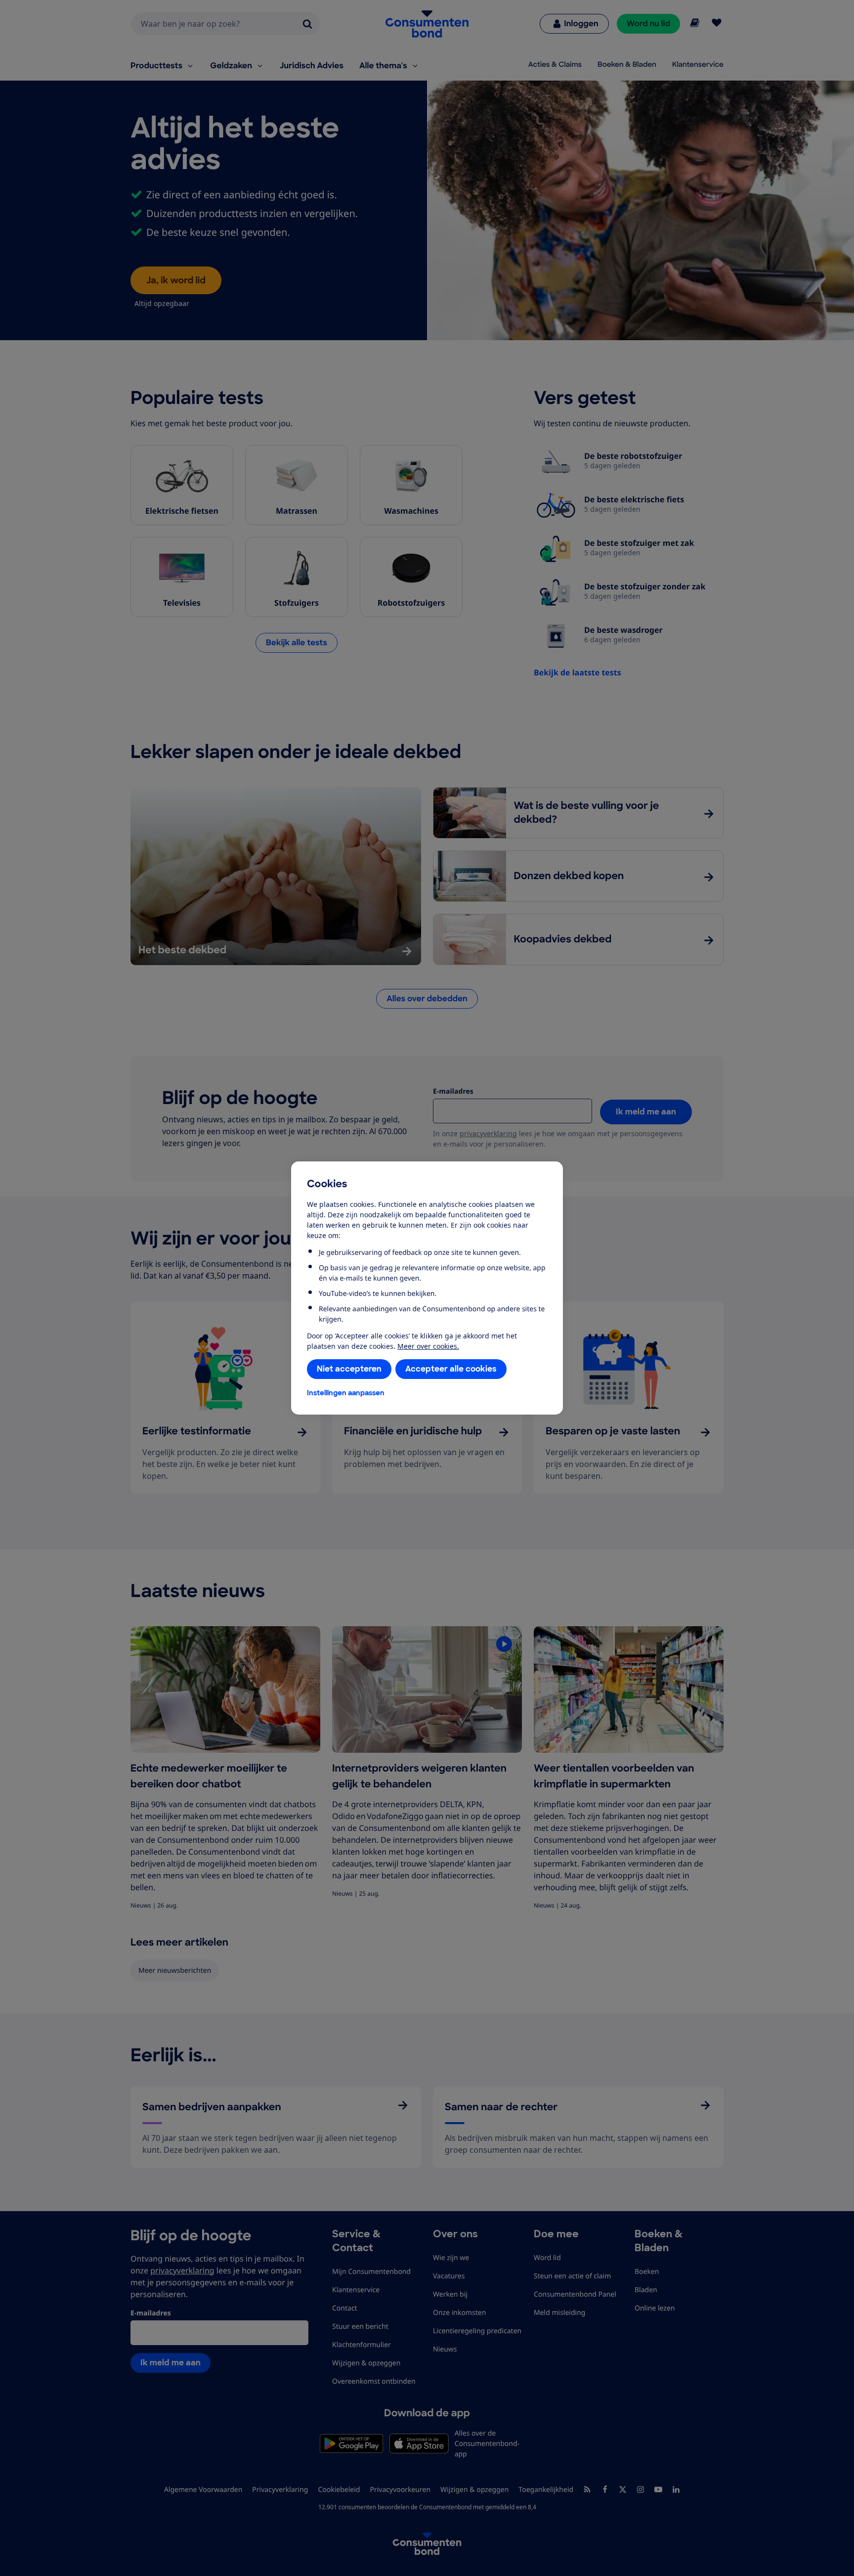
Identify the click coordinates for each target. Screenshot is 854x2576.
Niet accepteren (349, 1369)
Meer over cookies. (428, 1346)
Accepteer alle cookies (451, 1369)
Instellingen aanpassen (346, 1393)
